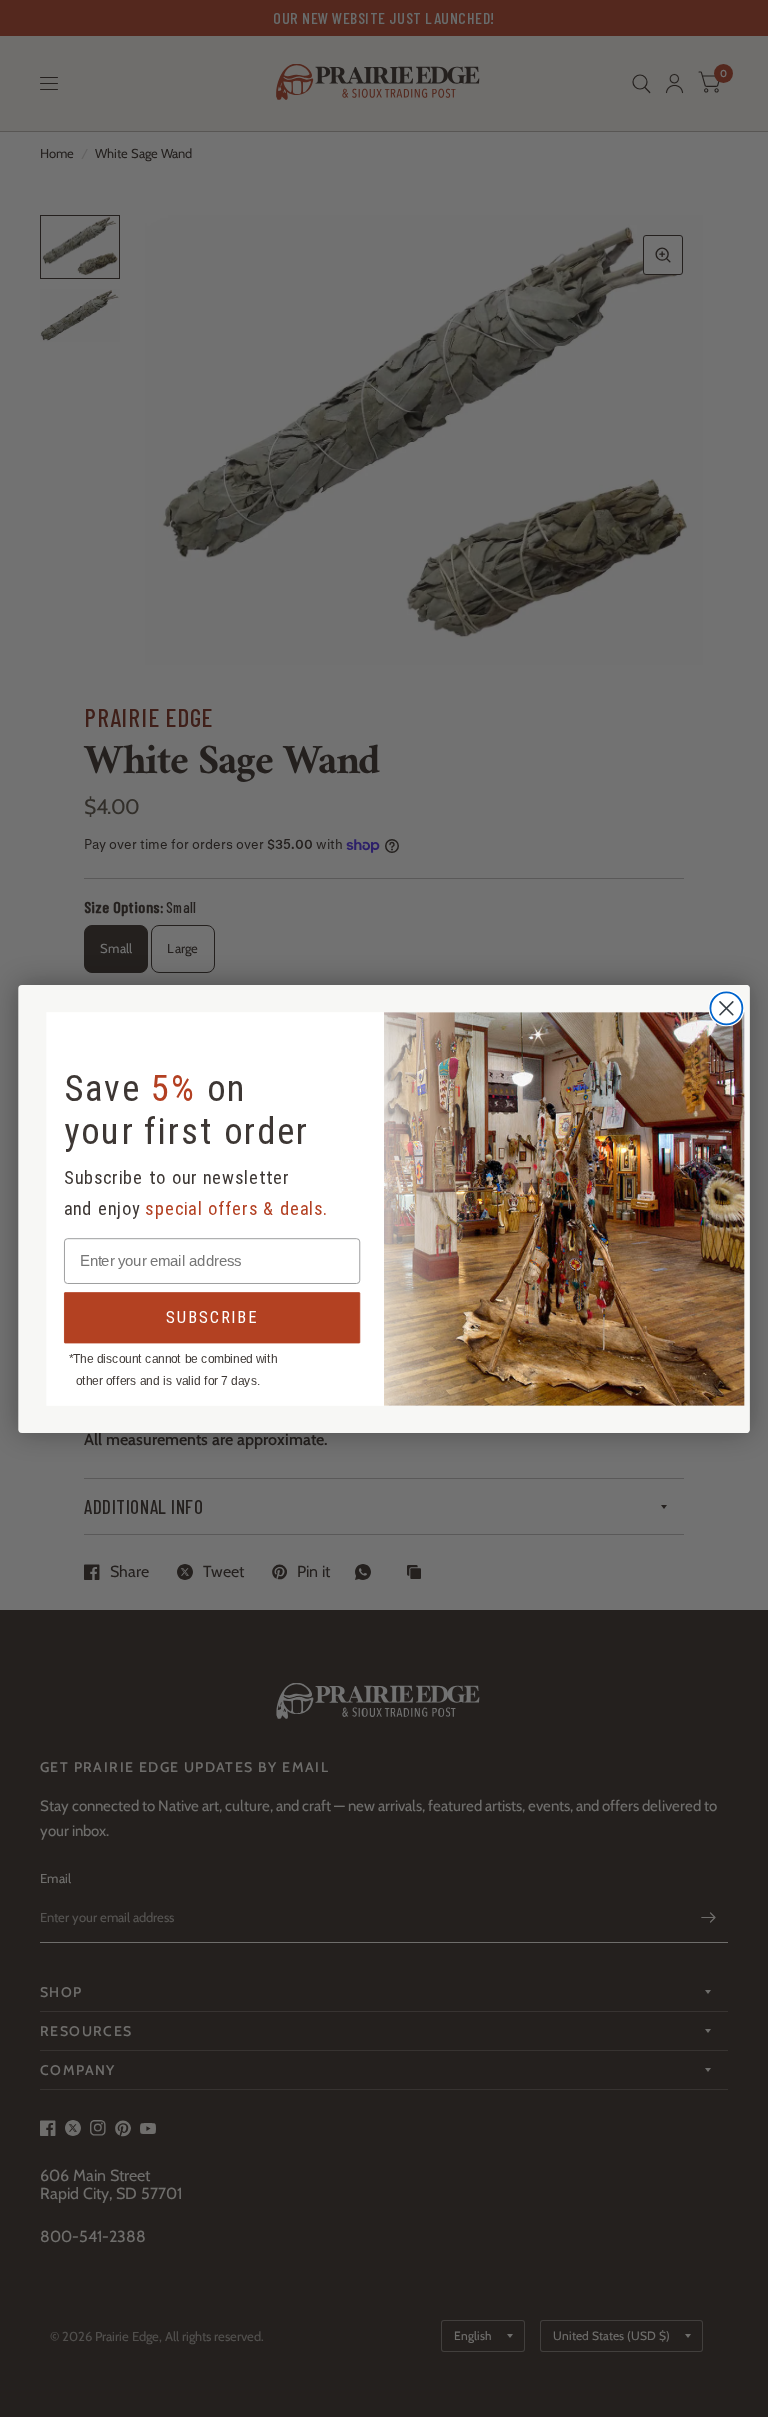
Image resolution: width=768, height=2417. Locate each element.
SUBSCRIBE (211, 1316)
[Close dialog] (726, 1008)
